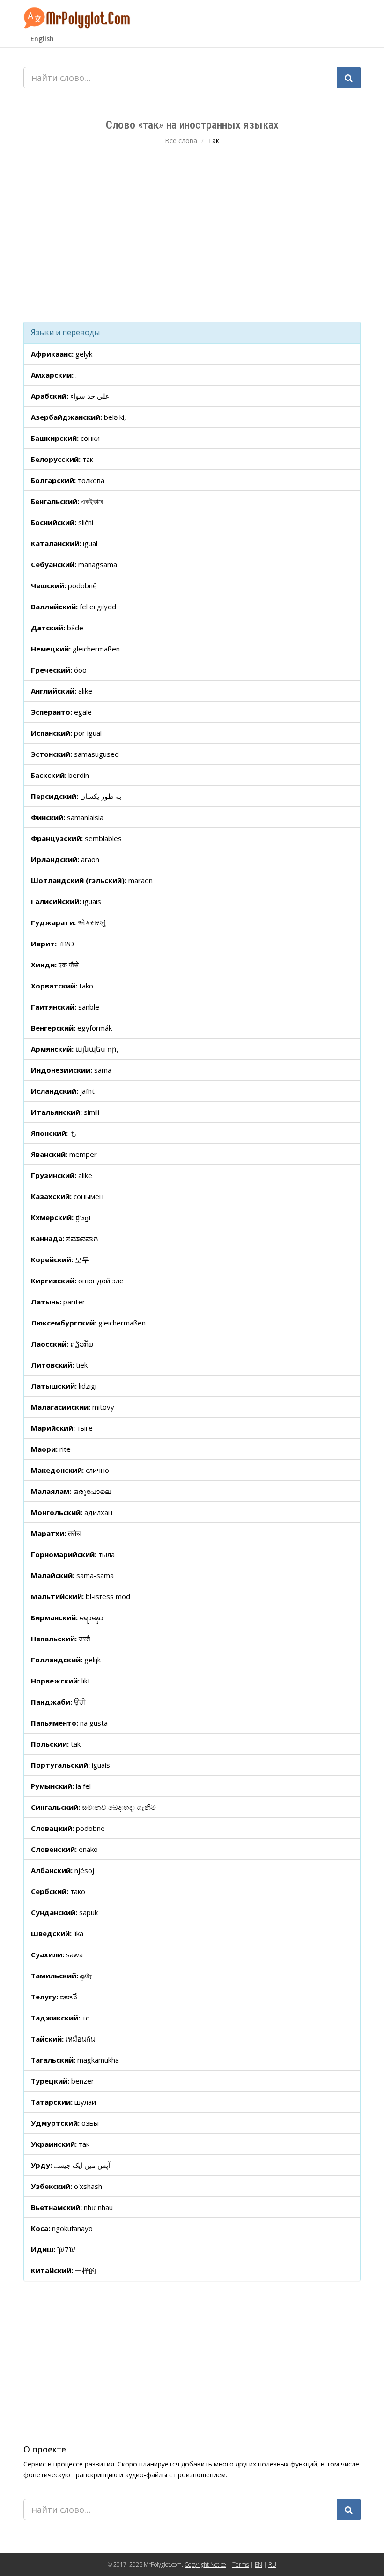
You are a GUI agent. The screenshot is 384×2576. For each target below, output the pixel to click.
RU (272, 2565)
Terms (240, 2565)
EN (258, 2565)
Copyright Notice (205, 2565)
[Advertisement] (192, 242)
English (42, 39)
